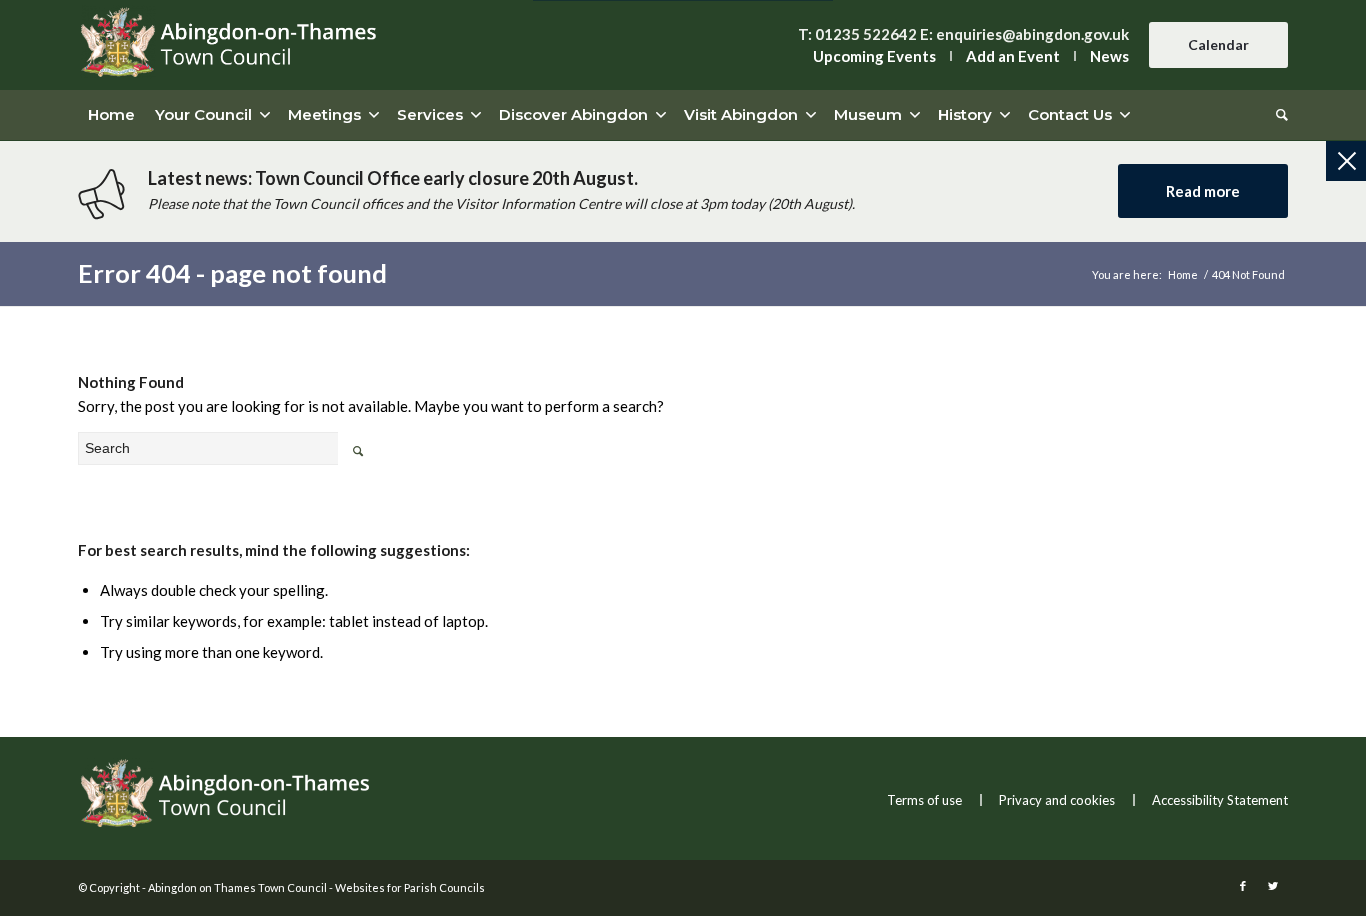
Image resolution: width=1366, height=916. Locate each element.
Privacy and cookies (1057, 800)
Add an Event (1013, 56)
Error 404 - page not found (232, 273)
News (1109, 56)
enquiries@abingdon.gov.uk (1032, 34)
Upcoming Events (874, 56)
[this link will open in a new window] (1243, 886)
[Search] (1277, 115)
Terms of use (924, 800)
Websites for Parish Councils (410, 887)
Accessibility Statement (1220, 800)
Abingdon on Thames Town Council (237, 887)
